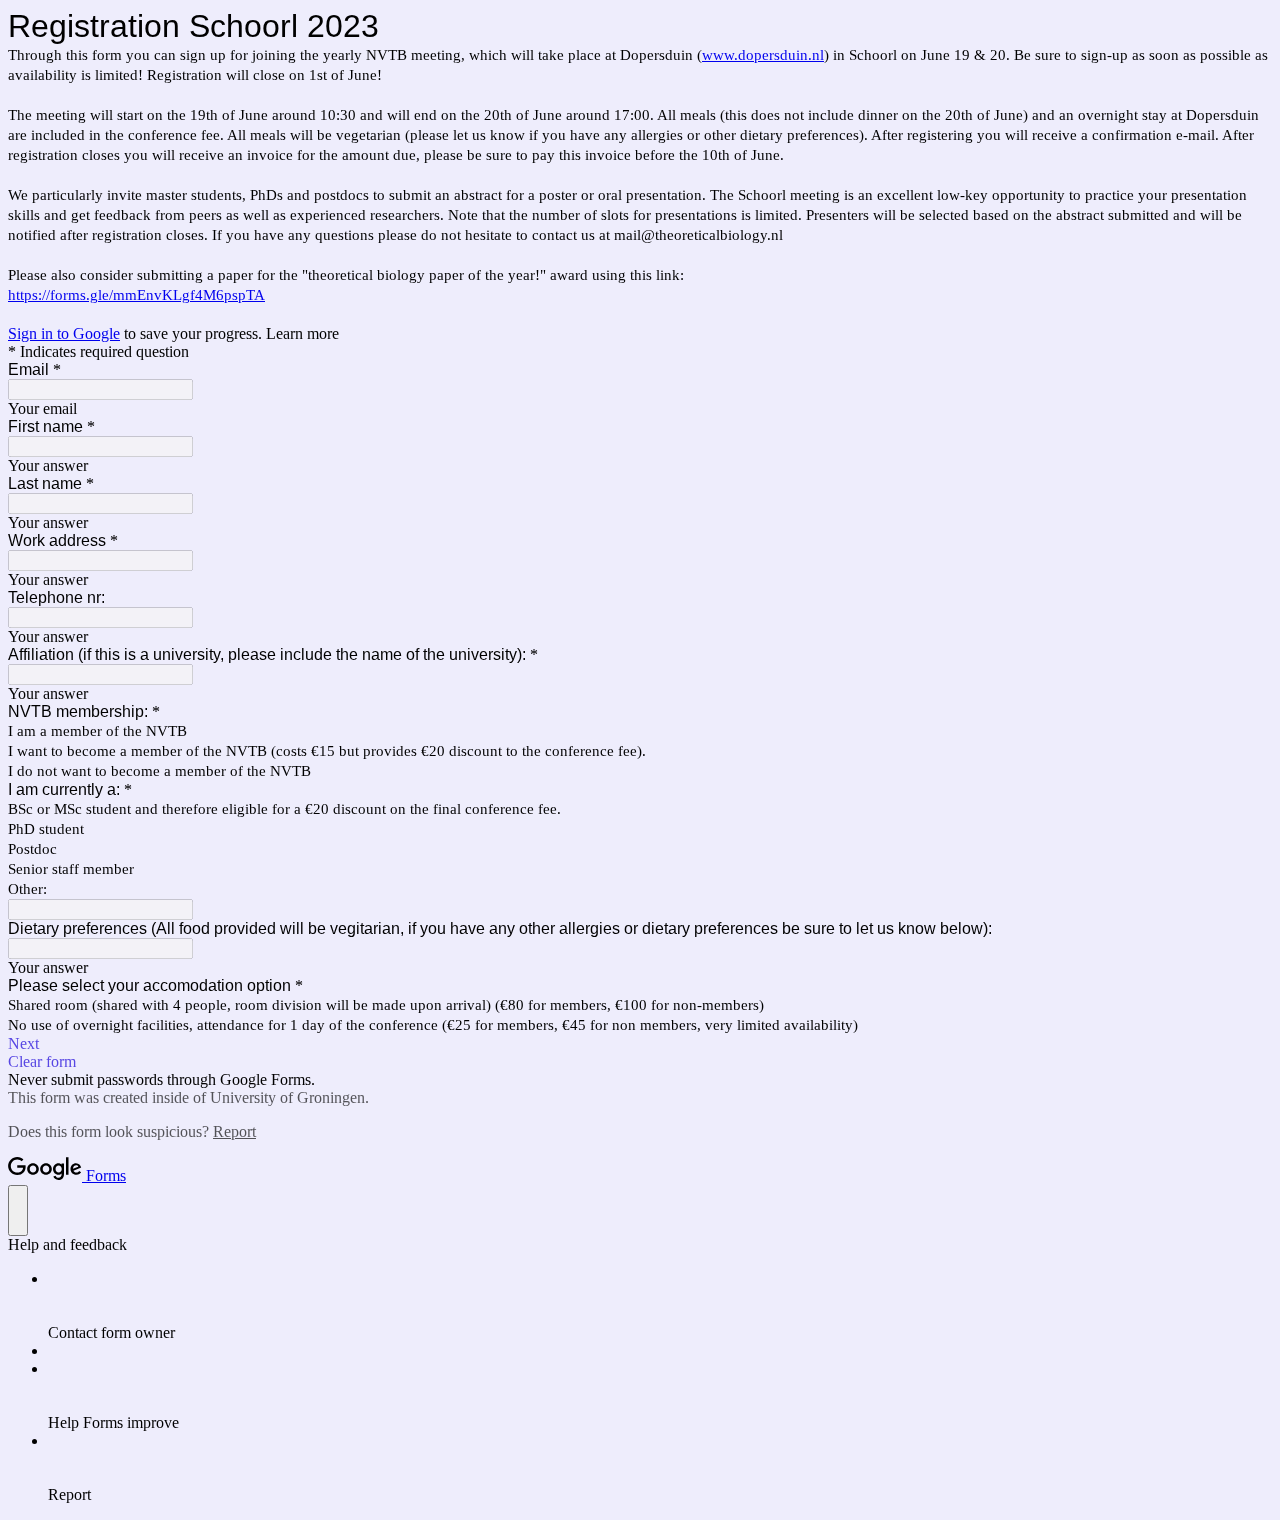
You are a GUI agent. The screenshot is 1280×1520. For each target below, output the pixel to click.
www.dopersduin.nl (763, 55)
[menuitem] (660, 1306)
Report (234, 1131)
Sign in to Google (64, 333)
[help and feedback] (18, 1210)
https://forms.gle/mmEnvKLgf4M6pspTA (136, 295)
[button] (640, 1044)
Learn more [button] (302, 333)
